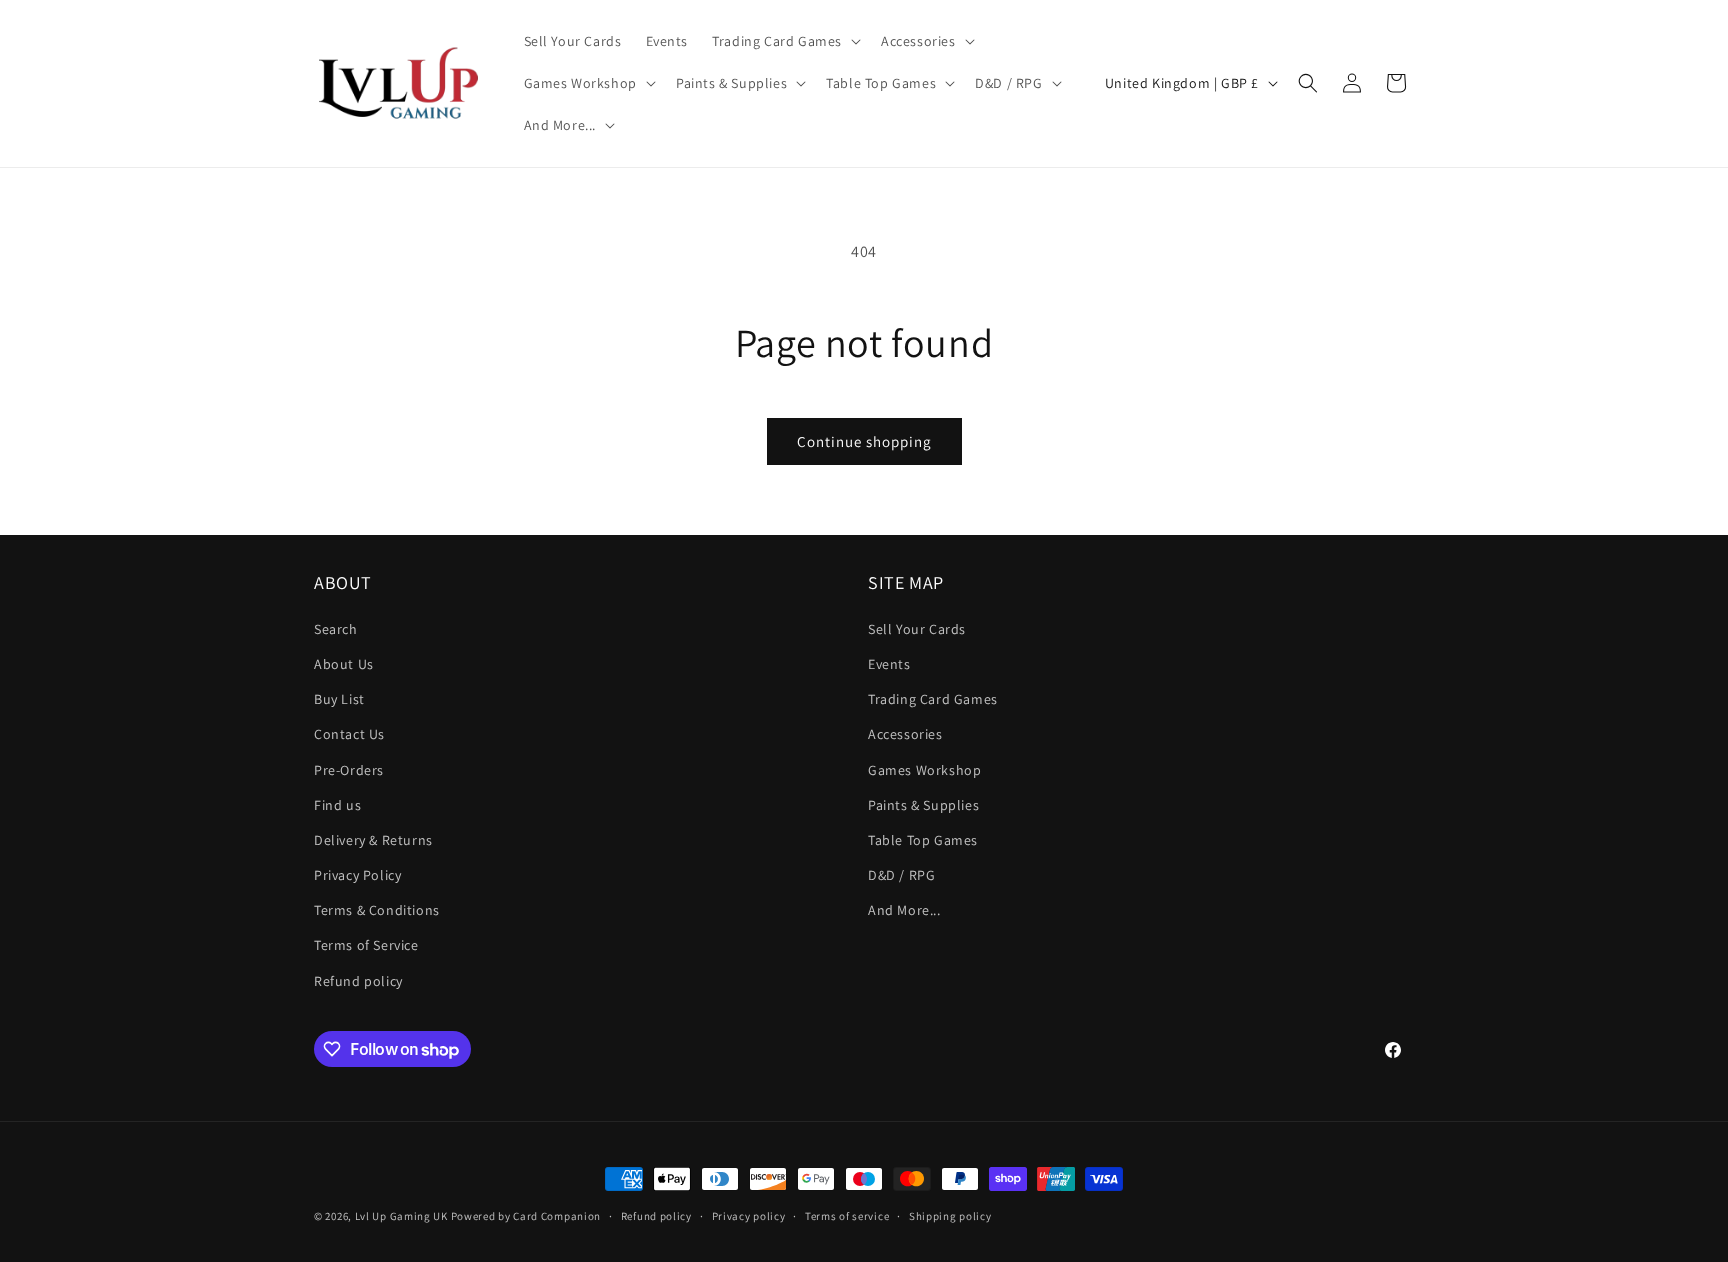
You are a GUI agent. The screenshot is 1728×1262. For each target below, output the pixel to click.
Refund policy (358, 981)
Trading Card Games (933, 699)
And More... (904, 910)
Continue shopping (864, 441)
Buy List (339, 699)
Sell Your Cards (917, 629)
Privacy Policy (357, 875)
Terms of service (847, 1216)
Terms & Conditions (377, 910)
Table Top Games (923, 840)
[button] (784, 41)
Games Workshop (924, 770)
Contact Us (349, 734)
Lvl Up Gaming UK (401, 1216)
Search (336, 629)
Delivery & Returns (373, 840)
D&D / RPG (901, 875)
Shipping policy (950, 1216)
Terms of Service (366, 945)
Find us (337, 805)
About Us (344, 664)
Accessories (905, 734)
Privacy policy (749, 1216)
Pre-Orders (349, 770)
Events (889, 664)
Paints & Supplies (923, 805)
